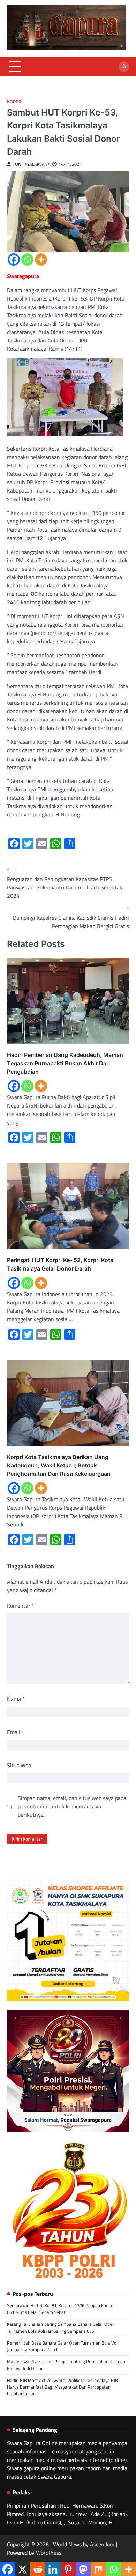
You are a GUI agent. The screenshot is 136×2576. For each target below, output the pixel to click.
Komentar (21, 1606)
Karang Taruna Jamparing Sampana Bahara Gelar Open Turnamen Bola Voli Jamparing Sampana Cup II (61, 2327)
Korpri (15, 102)
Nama (16, 1699)
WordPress (49, 2553)
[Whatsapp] (27, 260)
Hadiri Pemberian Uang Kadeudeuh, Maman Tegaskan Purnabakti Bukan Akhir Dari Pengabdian (65, 1063)
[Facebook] (14, 260)
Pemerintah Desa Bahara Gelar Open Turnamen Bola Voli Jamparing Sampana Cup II (63, 2346)
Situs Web (19, 1765)
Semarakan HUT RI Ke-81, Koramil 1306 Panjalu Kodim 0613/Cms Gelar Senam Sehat (60, 2309)
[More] (41, 260)
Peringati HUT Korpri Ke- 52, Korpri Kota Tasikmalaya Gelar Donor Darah (60, 1264)
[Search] (124, 67)
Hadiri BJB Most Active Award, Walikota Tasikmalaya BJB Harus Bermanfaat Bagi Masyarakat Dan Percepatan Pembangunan (62, 2387)
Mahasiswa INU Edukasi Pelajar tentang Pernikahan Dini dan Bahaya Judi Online (66, 2365)
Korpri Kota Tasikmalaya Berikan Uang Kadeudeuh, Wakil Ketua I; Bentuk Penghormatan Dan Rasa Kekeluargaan (59, 1465)
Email (16, 1732)
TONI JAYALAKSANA (32, 164)
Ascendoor (102, 2544)
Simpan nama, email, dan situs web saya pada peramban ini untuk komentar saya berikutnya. (72, 1806)
